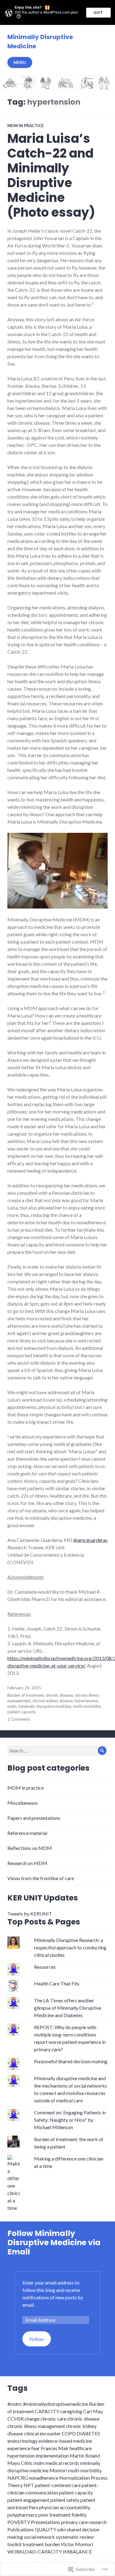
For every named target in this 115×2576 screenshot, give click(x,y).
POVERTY (19, 2522)
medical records (62, 2463)
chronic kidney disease (53, 1701)
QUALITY (45, 2529)
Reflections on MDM (30, 1848)
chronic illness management (36, 2426)
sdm (61, 2529)
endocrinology (23, 2441)
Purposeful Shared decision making (71, 2061)
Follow (36, 2339)
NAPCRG (18, 2478)
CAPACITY (47, 2411)
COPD (69, 2433)
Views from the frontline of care (41, 1878)
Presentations (46, 2522)
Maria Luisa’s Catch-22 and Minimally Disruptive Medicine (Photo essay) (51, 175)
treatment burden (41, 2544)
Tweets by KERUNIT (30, 1914)
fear (36, 2448)
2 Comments (19, 1719)
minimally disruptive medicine (45, 1706)
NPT (29, 2485)
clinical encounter (42, 2433)
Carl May (93, 2411)
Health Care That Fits (57, 1983)
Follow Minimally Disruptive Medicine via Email (54, 2243)
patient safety (65, 2500)
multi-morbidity (87, 1706)
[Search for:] (57, 1750)
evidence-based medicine (65, 2441)
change (32, 2419)
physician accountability (65, 2507)
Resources (45, 1967)
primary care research (84, 2522)
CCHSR (15, 2419)
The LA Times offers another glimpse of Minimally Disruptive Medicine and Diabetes (68, 2008)
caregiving (71, 2411)
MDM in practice (25, 126)
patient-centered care (58, 2485)
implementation (52, 2456)
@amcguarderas (90, 1540)
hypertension (86, 1701)
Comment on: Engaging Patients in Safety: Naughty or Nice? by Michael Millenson (70, 2120)
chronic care (53, 2419)
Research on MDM (27, 1863)
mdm (12, 1706)
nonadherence (44, 2478)
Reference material (27, 1833)
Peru (33, 2507)
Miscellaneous (23, 1803)
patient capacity (22, 1712)
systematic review (75, 2537)
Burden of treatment (26, 1695)
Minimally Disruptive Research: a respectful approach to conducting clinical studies (70, 1947)
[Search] (102, 1751)
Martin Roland (85, 2456)
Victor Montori (77, 2544)
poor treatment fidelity (62, 2515)
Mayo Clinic (20, 2463)
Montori (58, 2470)
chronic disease (59, 1695)
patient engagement (28, 2500)
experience (19, 2448)
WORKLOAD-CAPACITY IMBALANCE (50, 2552)
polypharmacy (22, 2515)
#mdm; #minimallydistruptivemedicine (48, 2404)
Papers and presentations (34, 1818)
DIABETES (88, 2433)
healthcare (81, 2448)
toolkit (15, 2544)
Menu (20, 62)
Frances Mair (55, 2448)
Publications (21, 2529)
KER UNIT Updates (43, 1898)
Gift (98, 12)
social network (39, 2537)
